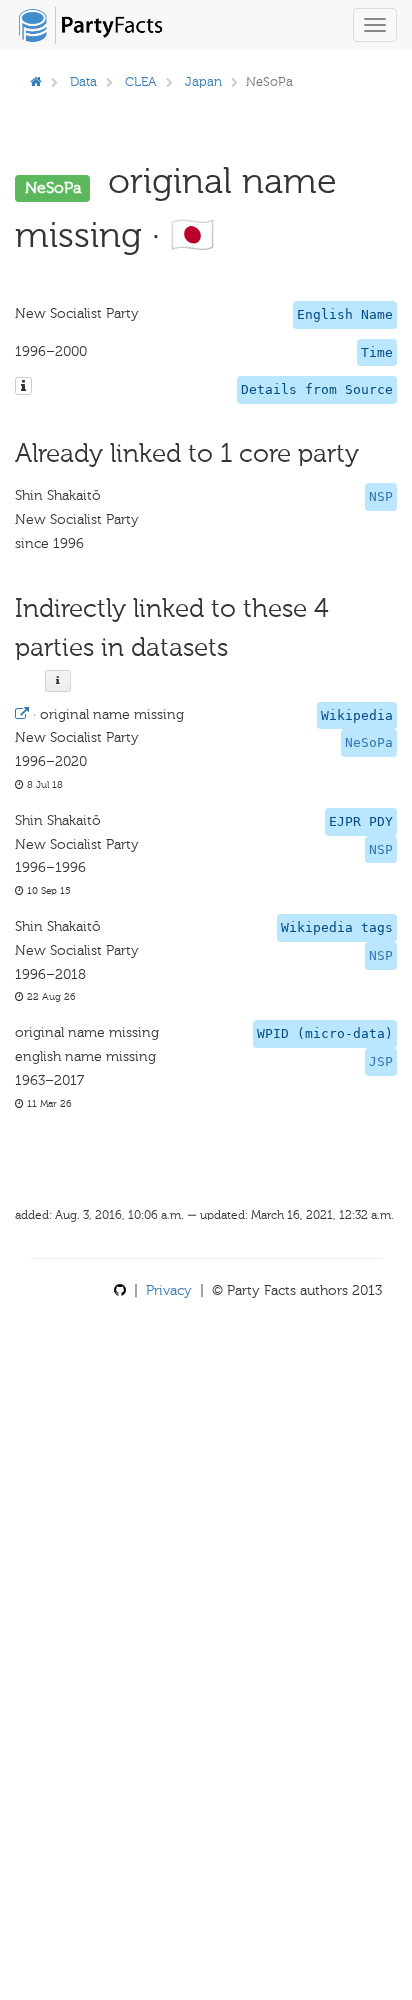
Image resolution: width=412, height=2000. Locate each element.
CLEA (141, 81)
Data (83, 81)
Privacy (169, 1290)
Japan (203, 81)
